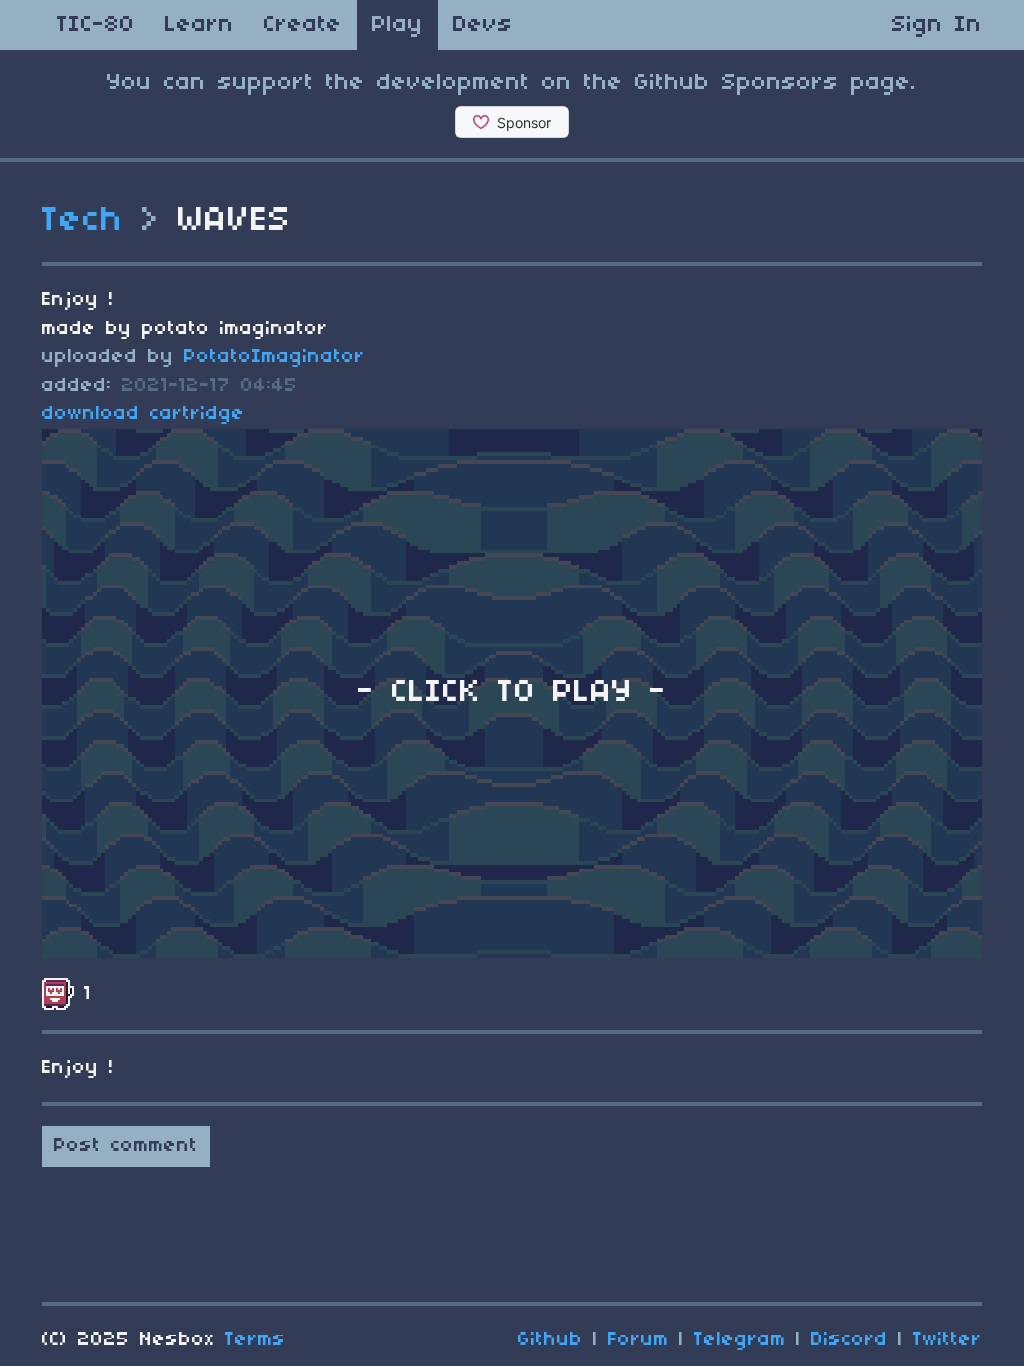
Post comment (126, 1146)
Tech (83, 221)
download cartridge (143, 414)
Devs (483, 25)
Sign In (937, 25)
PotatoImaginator (274, 357)
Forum (638, 1340)
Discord (849, 1340)
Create (303, 25)
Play (397, 25)
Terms (255, 1340)
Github (550, 1340)
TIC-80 (96, 25)
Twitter (947, 1340)
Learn (199, 25)
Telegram (740, 1340)
